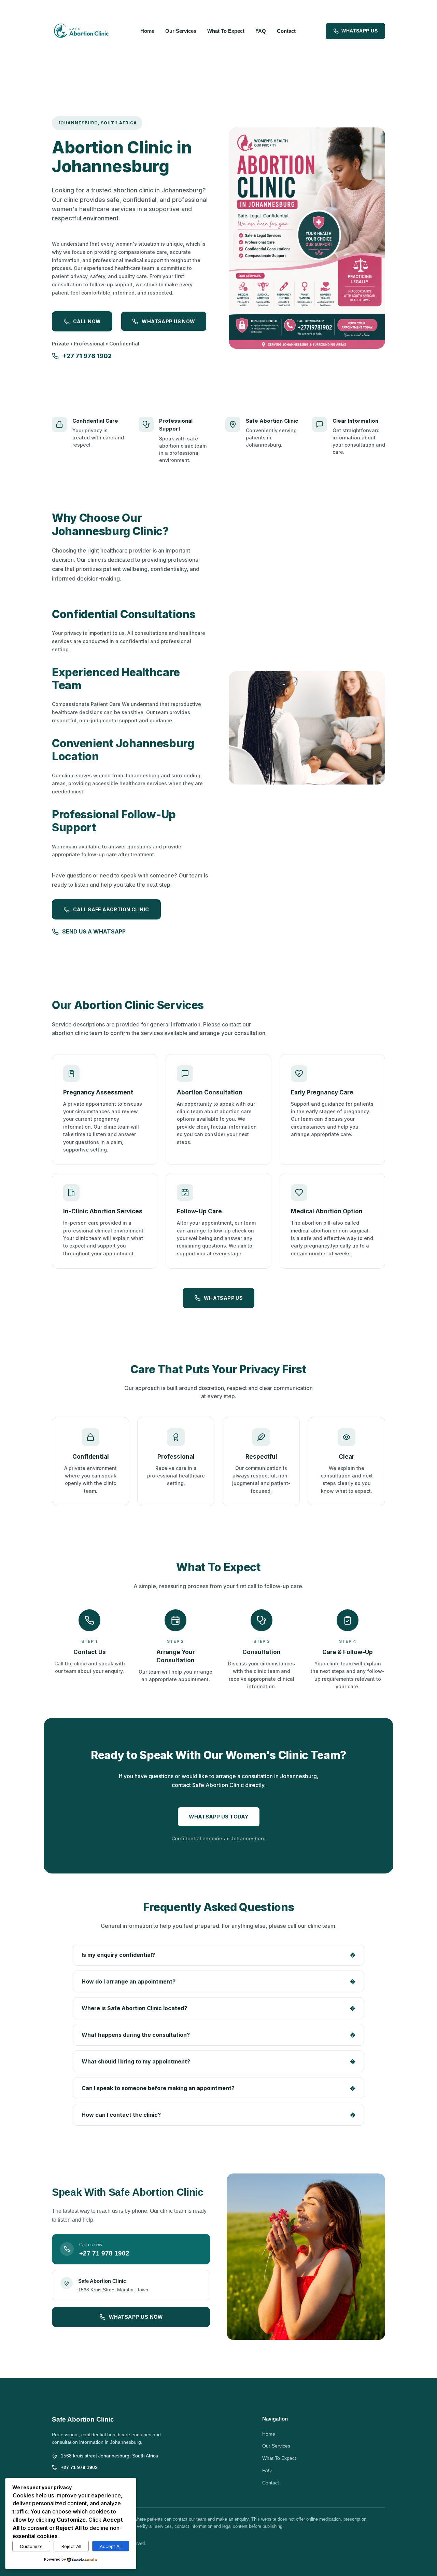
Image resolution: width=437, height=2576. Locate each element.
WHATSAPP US (360, 31)
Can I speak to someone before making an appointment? (218, 2088)
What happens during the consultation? (218, 2035)
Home (147, 31)
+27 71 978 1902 (87, 356)
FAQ (261, 31)
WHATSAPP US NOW (168, 321)
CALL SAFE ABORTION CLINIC (111, 909)
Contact (286, 31)
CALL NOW (87, 321)
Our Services (181, 31)
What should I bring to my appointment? (218, 2061)
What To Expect (226, 31)
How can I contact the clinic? (218, 2115)
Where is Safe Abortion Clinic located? (218, 2008)
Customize (31, 2546)
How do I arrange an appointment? (218, 1981)
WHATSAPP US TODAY (219, 1817)
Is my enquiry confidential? (218, 1955)
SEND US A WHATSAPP (94, 931)
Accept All (111, 2546)
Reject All (71, 2546)
